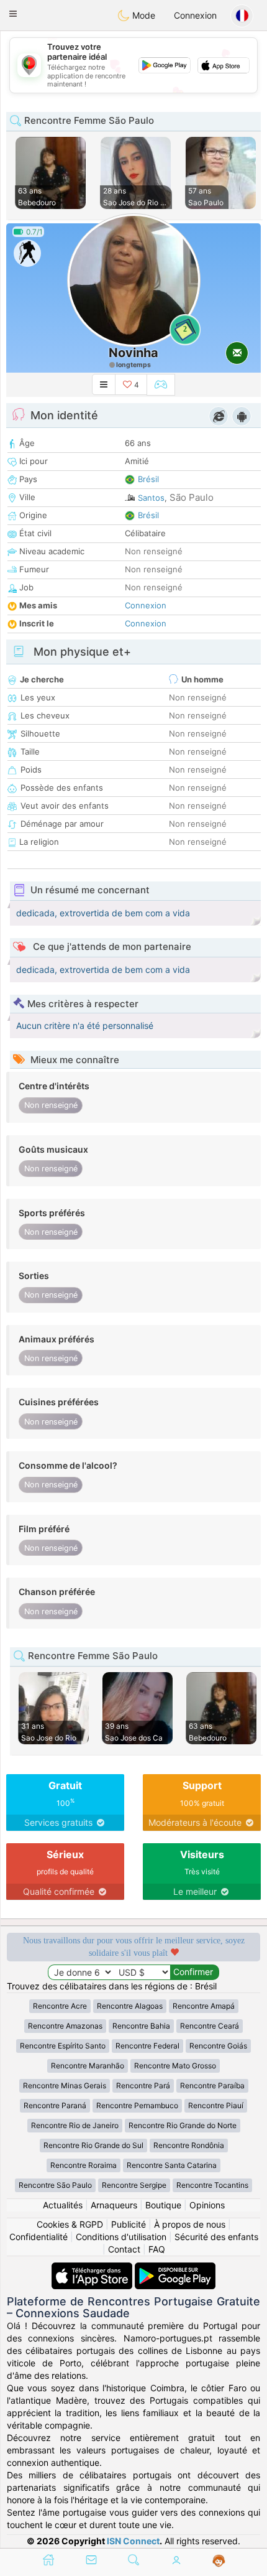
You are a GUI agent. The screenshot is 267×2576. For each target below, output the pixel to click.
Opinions (207, 2205)
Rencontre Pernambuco (137, 2105)
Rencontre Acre (60, 2006)
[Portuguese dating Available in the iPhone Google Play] (175, 2268)
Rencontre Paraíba (212, 2085)
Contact (124, 2249)
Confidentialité (38, 2237)
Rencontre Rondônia (189, 2145)
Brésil (148, 479)
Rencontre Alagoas (130, 2006)
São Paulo (192, 497)
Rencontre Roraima (84, 2165)
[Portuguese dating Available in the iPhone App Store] (93, 2268)
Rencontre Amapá (204, 2006)
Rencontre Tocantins (212, 2185)
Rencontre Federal (147, 2046)
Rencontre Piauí (216, 2105)
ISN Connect (133, 2541)
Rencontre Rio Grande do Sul (93, 2145)
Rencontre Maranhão (88, 2066)
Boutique (163, 2205)
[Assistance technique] (219, 2561)
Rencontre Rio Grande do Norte (183, 2125)
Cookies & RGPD (70, 2224)
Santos (151, 498)
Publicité (129, 2224)
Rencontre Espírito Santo (63, 2046)
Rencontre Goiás (218, 2046)
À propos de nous (190, 2224)
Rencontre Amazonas (65, 2026)
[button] (13, 14)
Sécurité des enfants (216, 2237)
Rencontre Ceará (210, 2026)
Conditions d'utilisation (121, 2237)
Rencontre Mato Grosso (175, 2066)
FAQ (157, 2249)
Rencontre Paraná (55, 2105)
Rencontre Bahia (141, 2026)
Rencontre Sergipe (134, 2185)
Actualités (63, 2205)
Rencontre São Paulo (55, 2185)
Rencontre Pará (143, 2085)
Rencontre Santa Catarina (172, 2165)
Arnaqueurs (114, 2205)
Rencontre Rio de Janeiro (75, 2125)
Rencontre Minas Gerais (65, 2085)
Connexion (195, 15)
